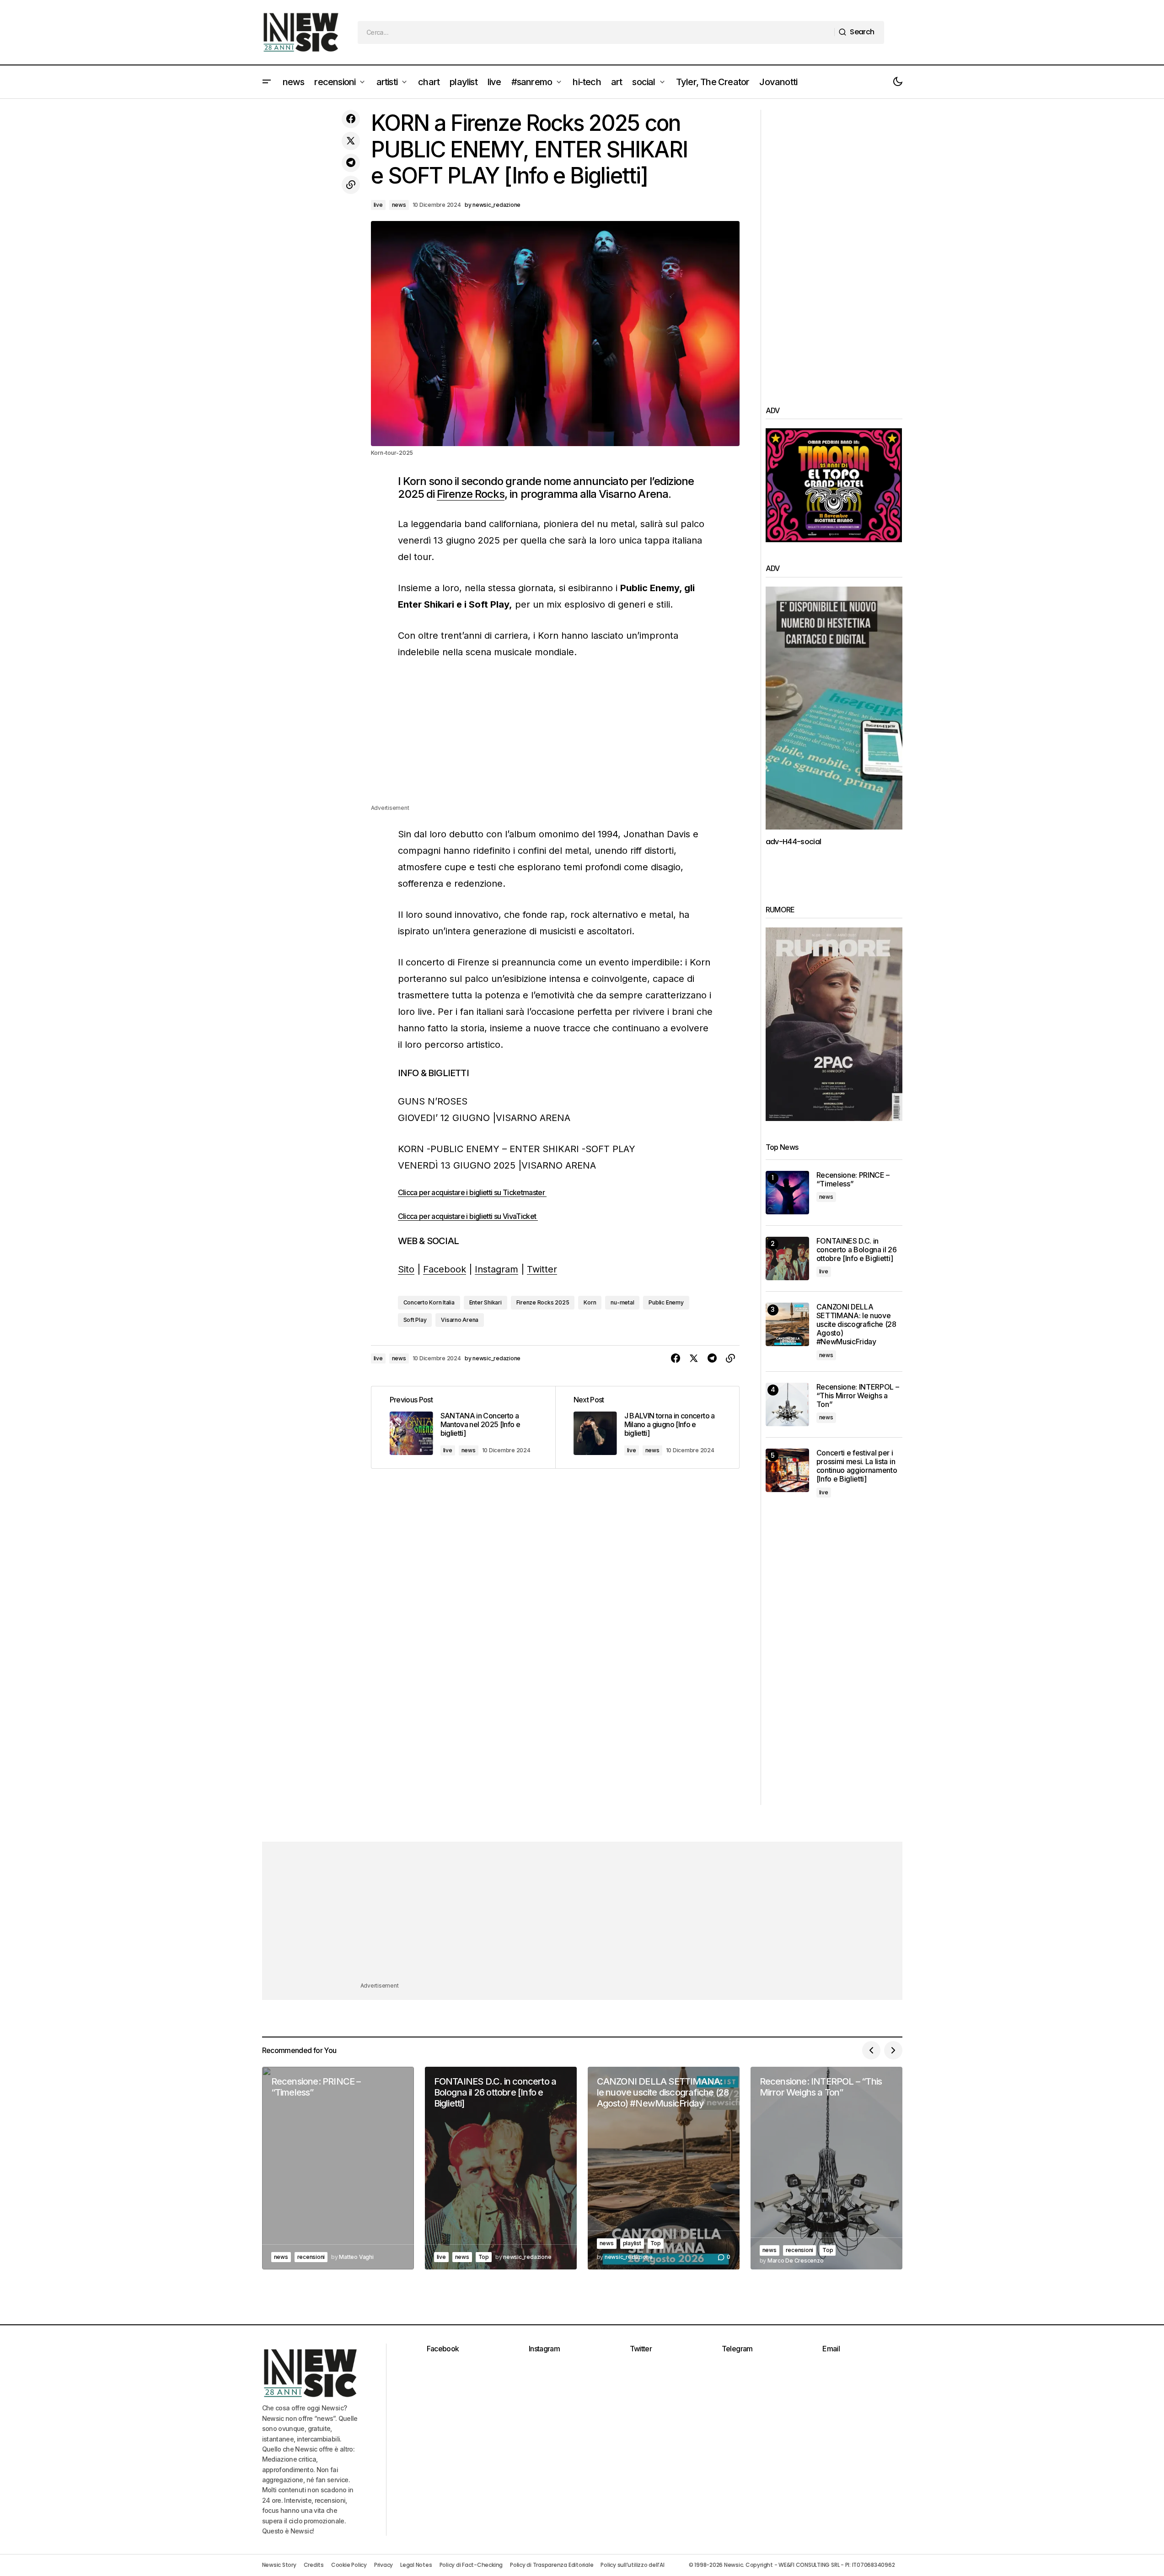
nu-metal (622, 1302)
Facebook (445, 1269)
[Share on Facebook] (351, 119)
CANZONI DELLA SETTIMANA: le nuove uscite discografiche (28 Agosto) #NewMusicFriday (856, 1325)
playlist (632, 2243)
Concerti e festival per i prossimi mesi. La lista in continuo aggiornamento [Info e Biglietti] (857, 1466)
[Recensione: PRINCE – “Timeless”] (787, 1193)
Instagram (496, 1269)
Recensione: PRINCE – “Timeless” (853, 1180)
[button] (267, 82)
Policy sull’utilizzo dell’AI (632, 2565)
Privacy (384, 2565)
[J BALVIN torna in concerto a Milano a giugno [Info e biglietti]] (647, 1427)
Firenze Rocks (471, 494)
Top (484, 2257)
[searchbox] (596, 32)
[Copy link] (351, 185)
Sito (406, 1269)
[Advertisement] (555, 739)
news (399, 205)
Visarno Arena (460, 1320)
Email (831, 2349)
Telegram (737, 2349)
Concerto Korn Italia (429, 1302)
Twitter (542, 1269)
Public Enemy (666, 1302)
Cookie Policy (349, 2565)
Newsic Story (279, 2565)
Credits (314, 2565)
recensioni (311, 2257)
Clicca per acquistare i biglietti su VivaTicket (468, 1216)
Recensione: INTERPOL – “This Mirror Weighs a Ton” (858, 1396)
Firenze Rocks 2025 (543, 1302)
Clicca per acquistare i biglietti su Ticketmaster (472, 1192)
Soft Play (415, 1320)
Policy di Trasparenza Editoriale (552, 2565)
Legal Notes (416, 2565)
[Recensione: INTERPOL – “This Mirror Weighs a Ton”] (787, 1404)
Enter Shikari (485, 1302)
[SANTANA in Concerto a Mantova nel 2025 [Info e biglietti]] (463, 1427)
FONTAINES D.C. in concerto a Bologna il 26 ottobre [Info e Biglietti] (857, 1250)
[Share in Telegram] (351, 163)
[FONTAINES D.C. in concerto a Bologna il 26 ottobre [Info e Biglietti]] (787, 1258)
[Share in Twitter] (351, 141)
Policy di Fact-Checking (471, 2565)
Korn (590, 1302)
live (378, 205)
